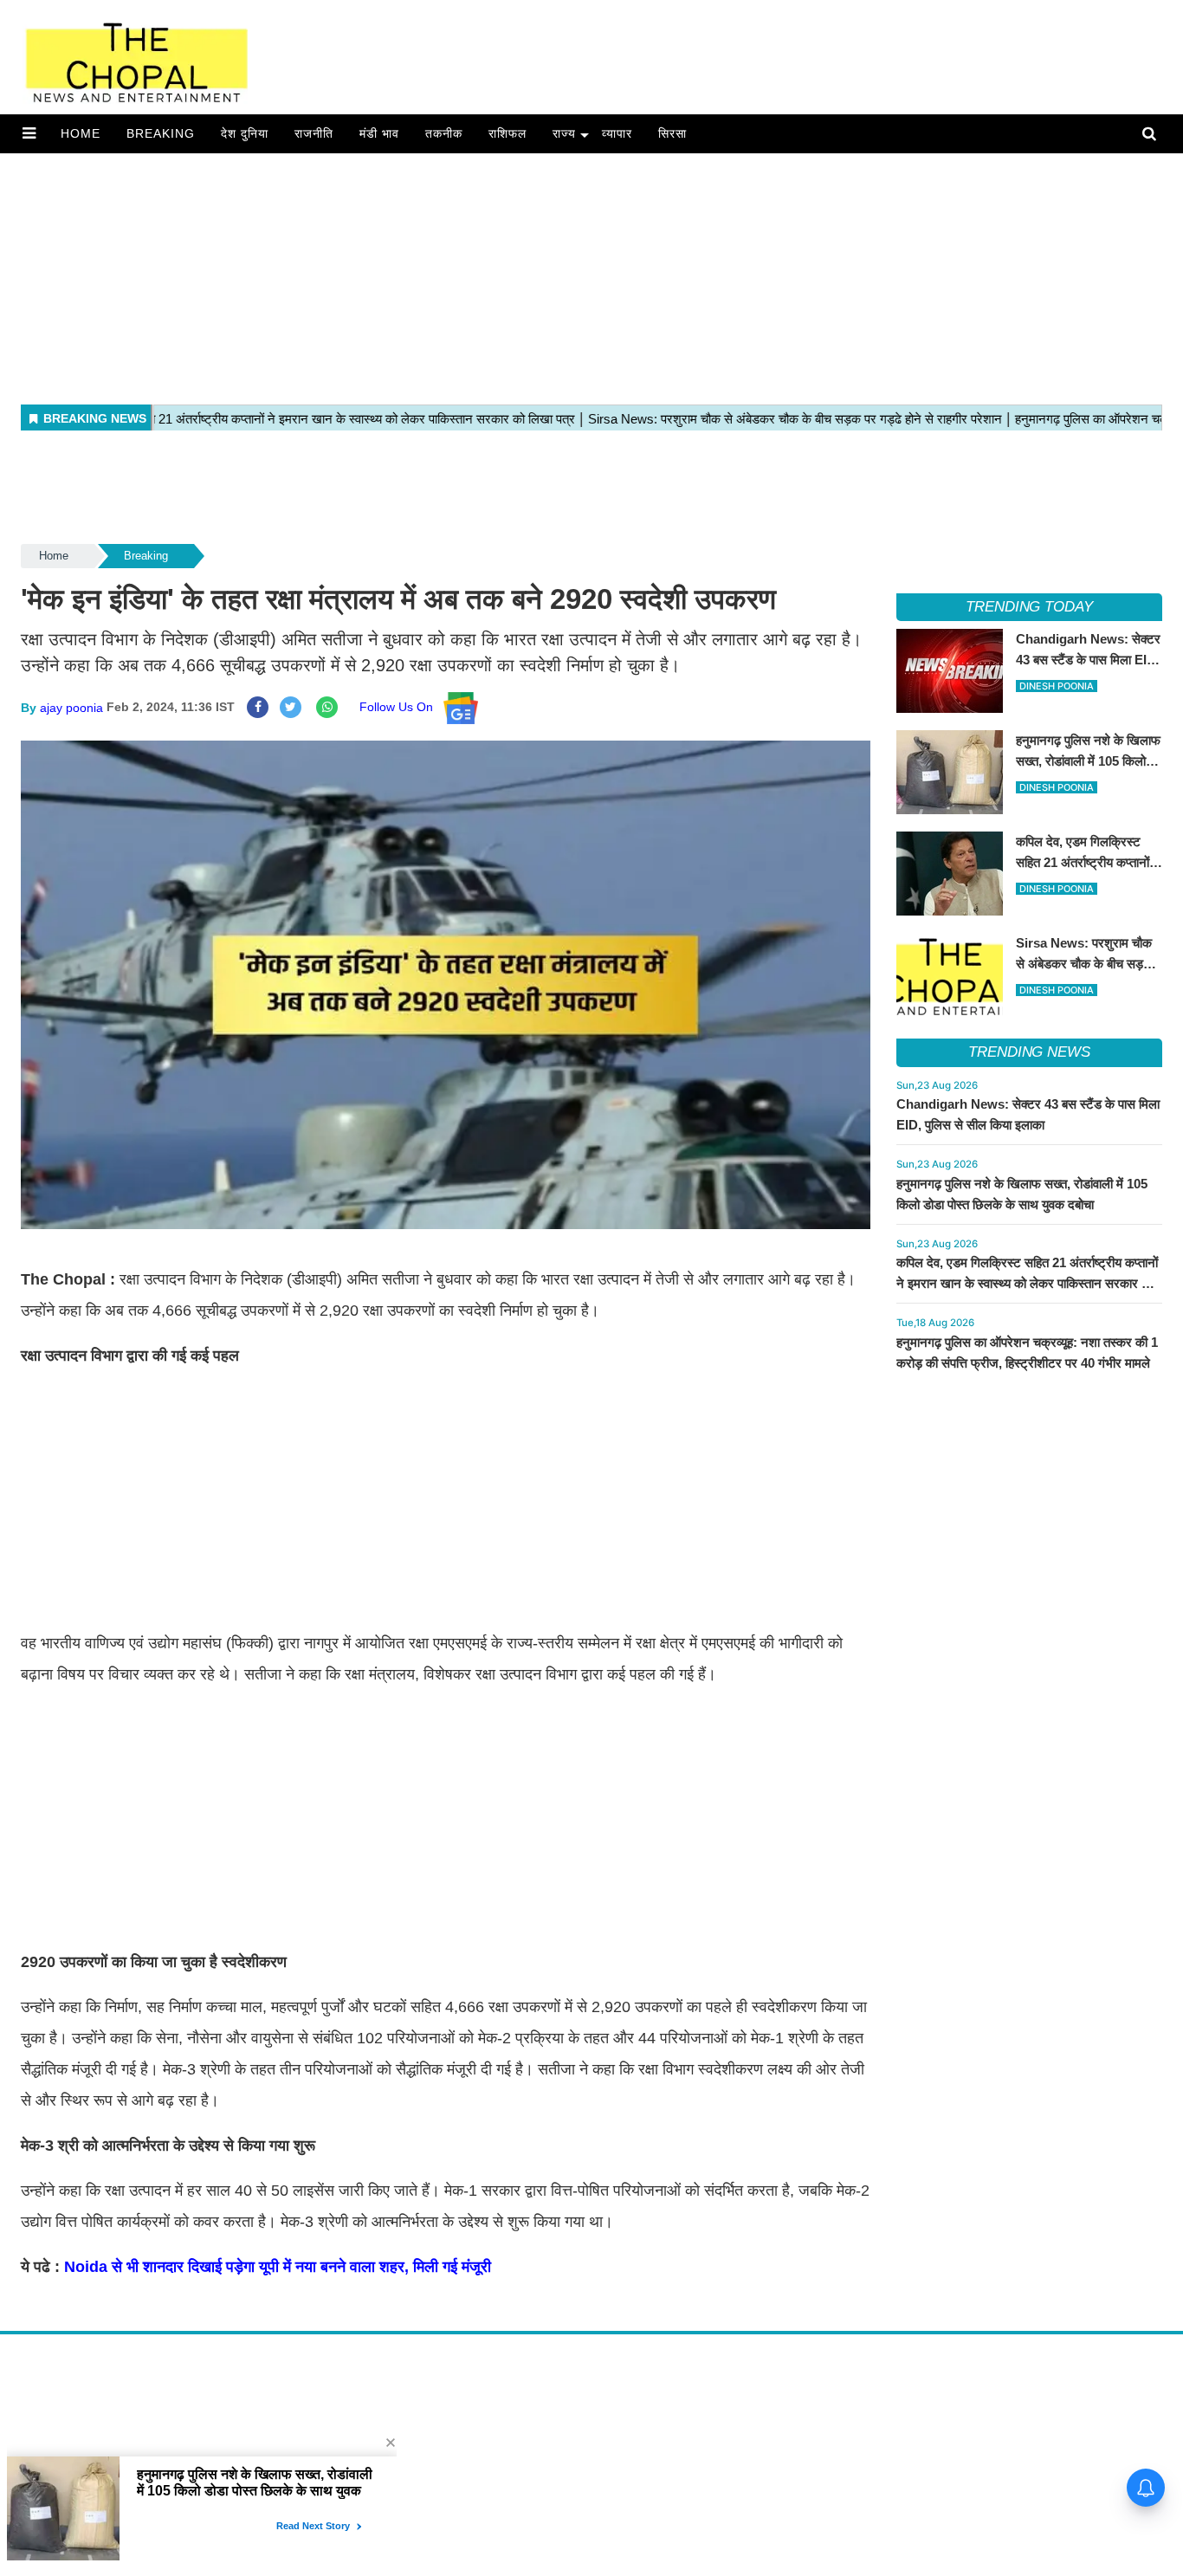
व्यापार (617, 133)
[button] (29, 133)
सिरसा (672, 133)
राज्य (564, 133)
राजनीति (314, 133)
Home (81, 133)
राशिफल (507, 133)
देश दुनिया (245, 133)
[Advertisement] (520, 275)
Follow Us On (401, 707)
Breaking (161, 133)
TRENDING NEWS (1029, 1052)
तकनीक (444, 133)
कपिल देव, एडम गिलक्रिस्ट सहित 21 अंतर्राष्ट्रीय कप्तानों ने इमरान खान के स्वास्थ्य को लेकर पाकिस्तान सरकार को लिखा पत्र (1027, 1283)
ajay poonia (71, 707)
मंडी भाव (379, 133)
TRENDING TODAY (1029, 607)
